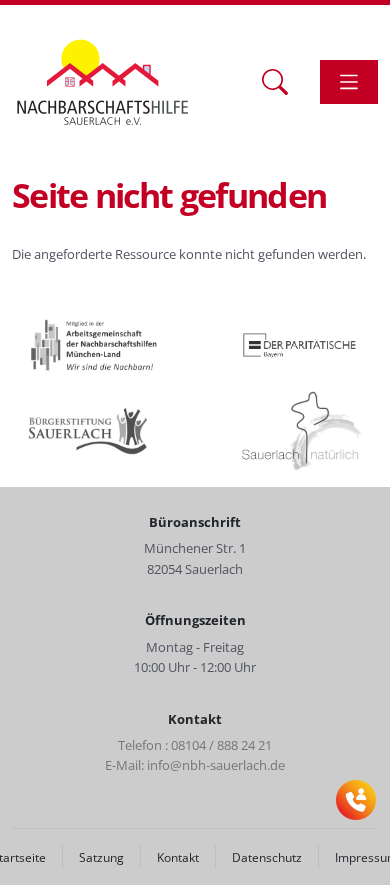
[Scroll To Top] (355, 862)
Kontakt (178, 857)
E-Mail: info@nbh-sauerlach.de (195, 765)
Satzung (101, 857)
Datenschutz (267, 857)
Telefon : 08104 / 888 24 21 (195, 745)
